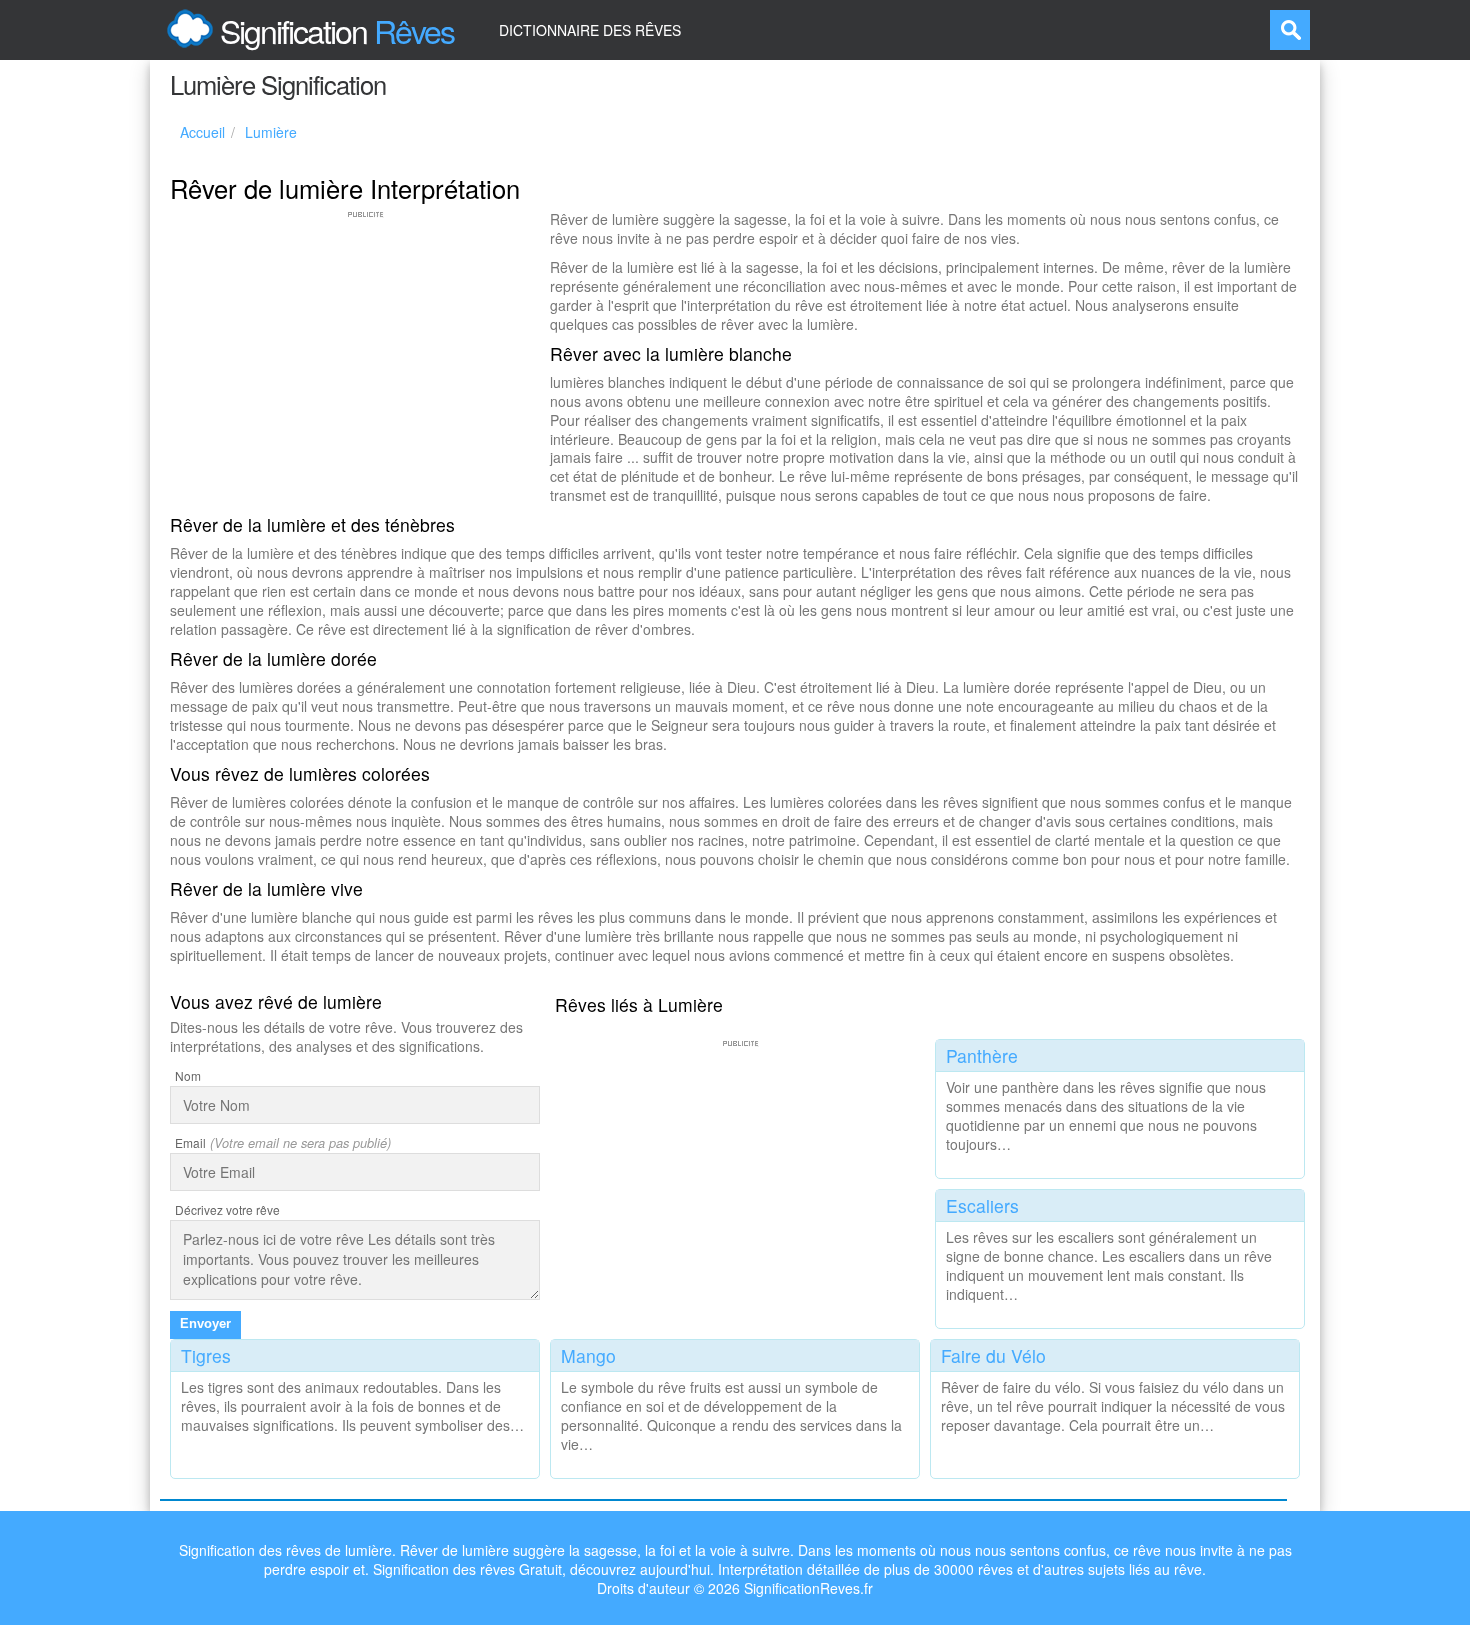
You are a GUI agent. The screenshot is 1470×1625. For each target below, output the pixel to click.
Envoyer (205, 1323)
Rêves (337, 30)
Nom (188, 1075)
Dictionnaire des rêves (590, 30)
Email (190, 1142)
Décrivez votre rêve (227, 1209)
